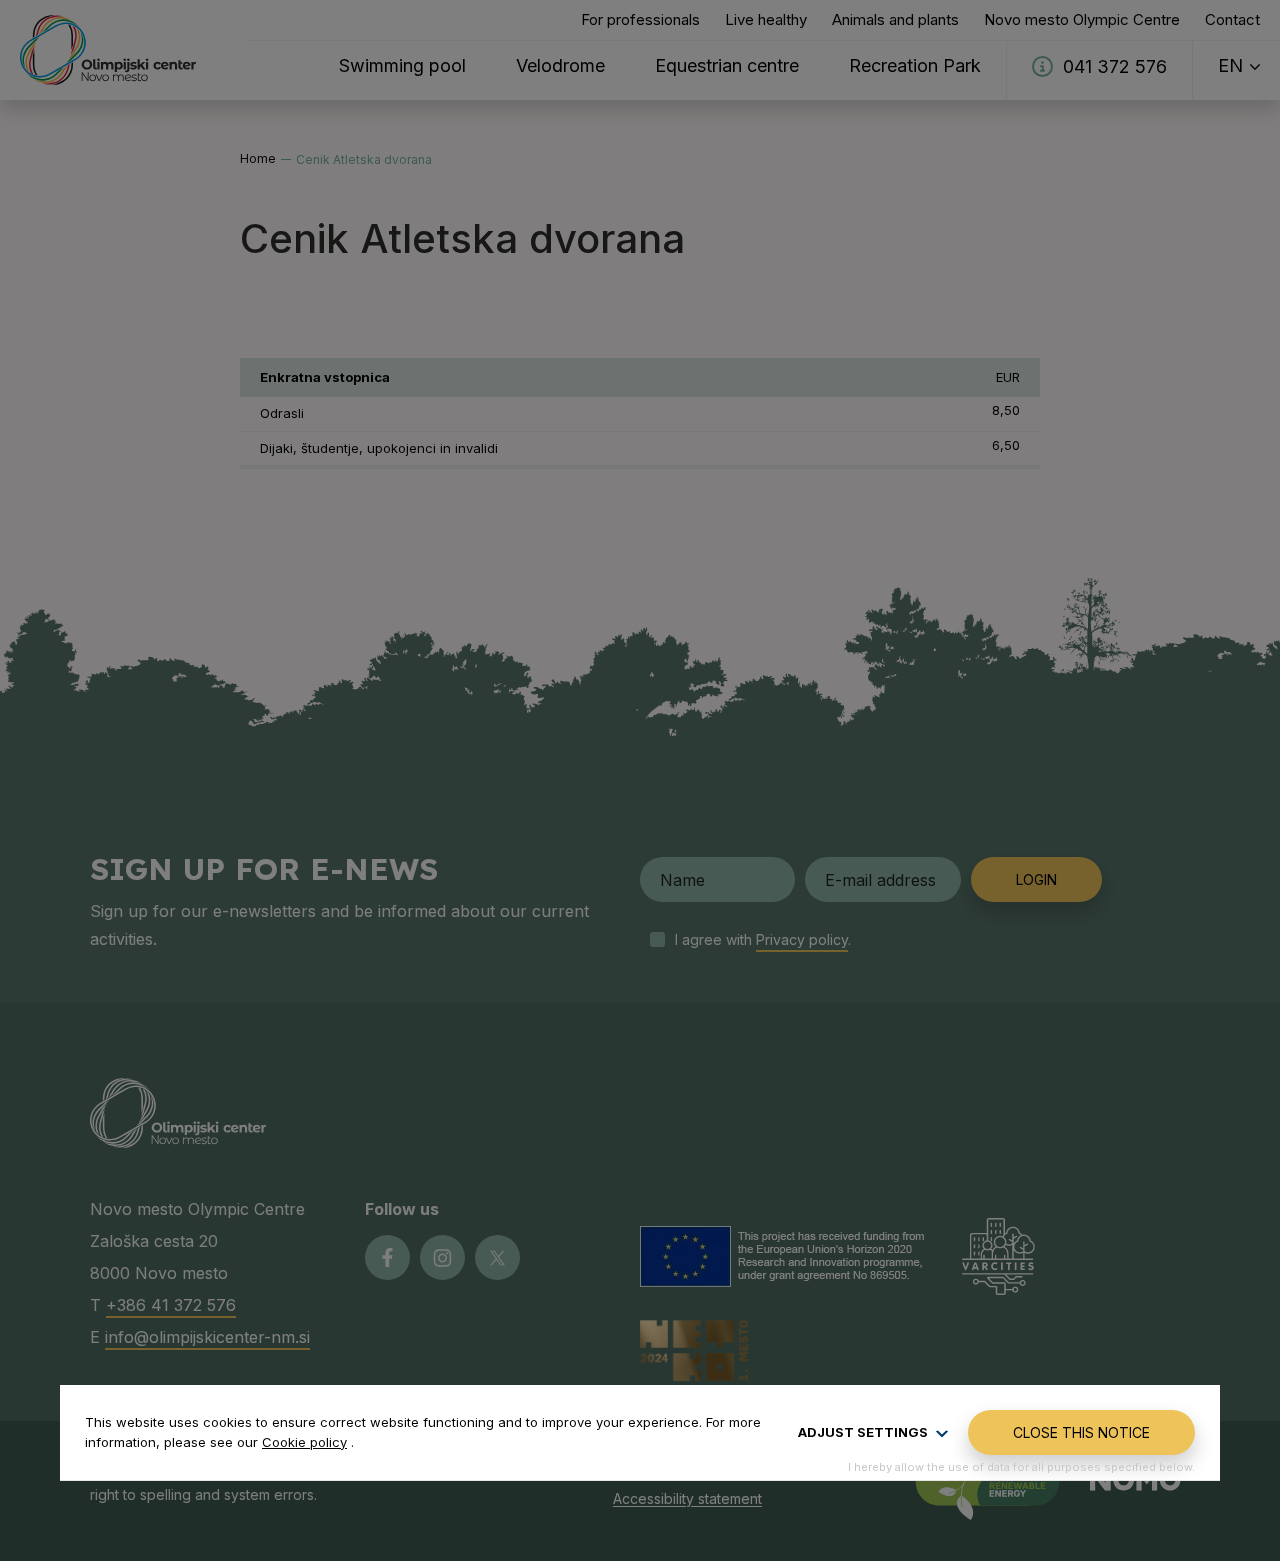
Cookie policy (304, 1442)
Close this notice (1081, 1432)
